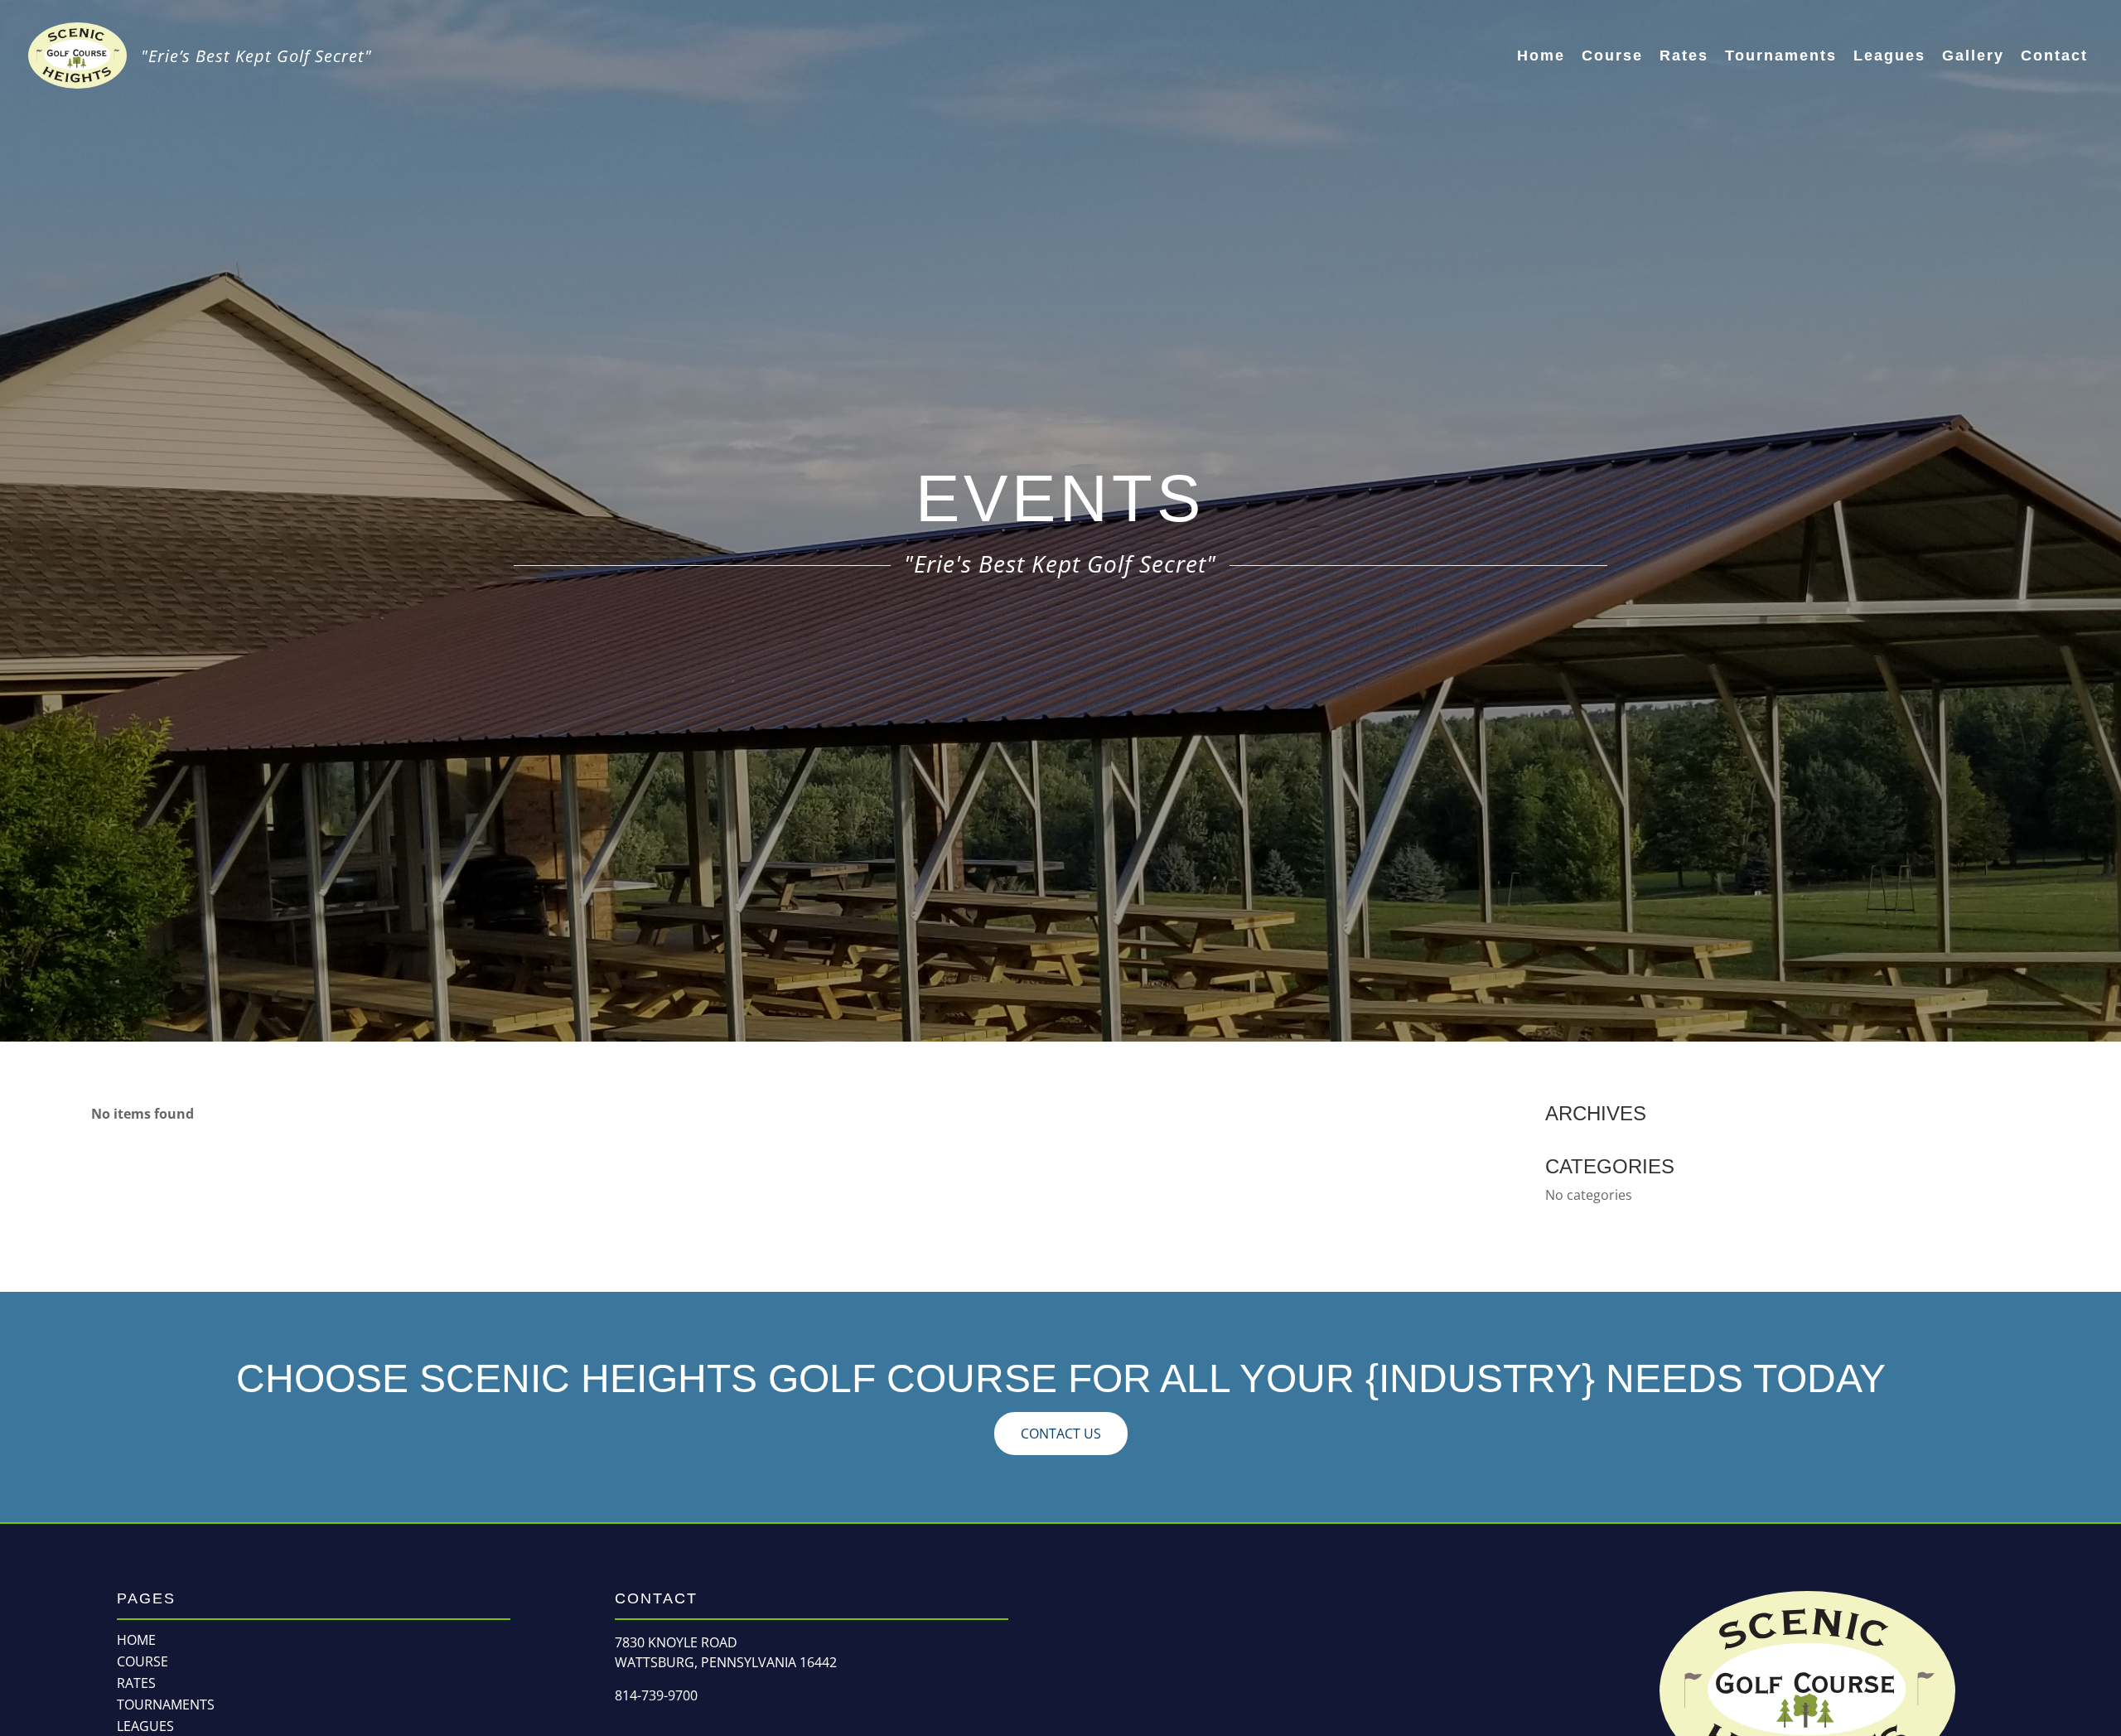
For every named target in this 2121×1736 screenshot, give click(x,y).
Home (1541, 56)
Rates (1684, 56)
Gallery (1973, 56)
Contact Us (1061, 1434)
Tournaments (1781, 56)
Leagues (1889, 56)
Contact (2054, 56)
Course (1612, 56)
